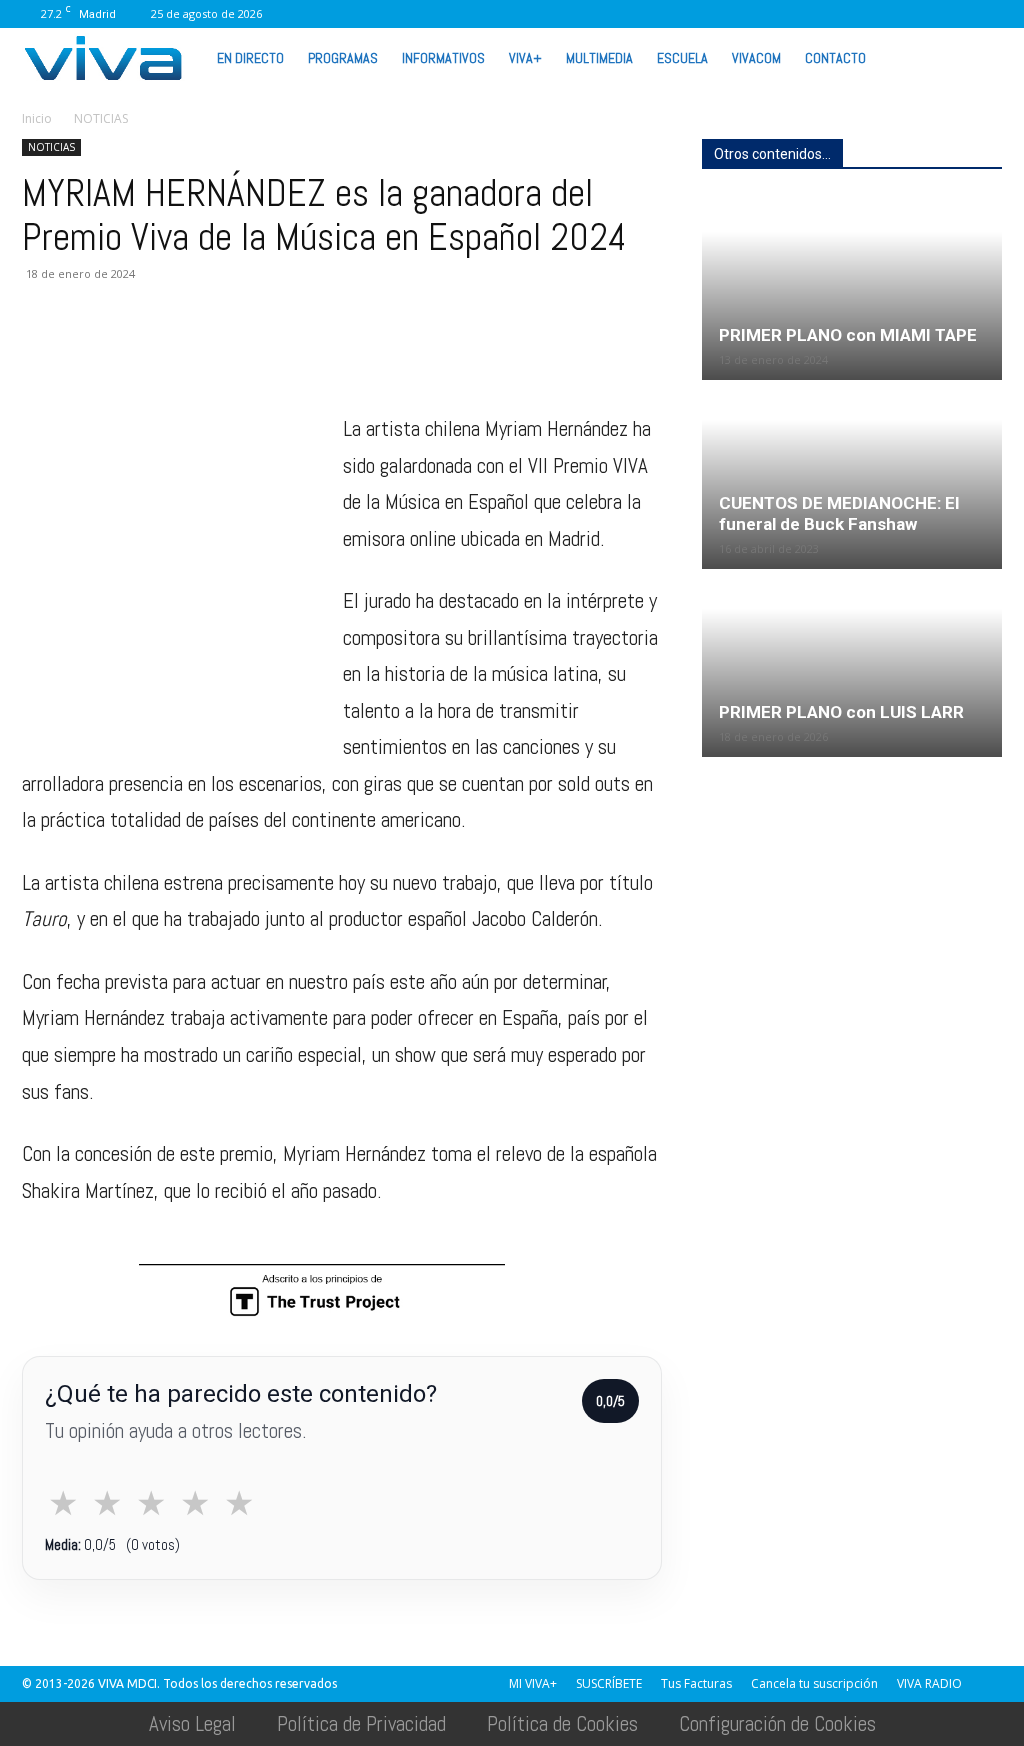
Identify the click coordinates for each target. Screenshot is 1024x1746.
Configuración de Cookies (777, 1723)
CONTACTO (835, 58)
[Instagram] (756, 14)
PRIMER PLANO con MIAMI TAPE (848, 335)
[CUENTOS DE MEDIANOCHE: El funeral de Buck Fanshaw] (852, 475)
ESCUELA (682, 58)
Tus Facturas (696, 1683)
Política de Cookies (562, 1723)
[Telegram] (272, 354)
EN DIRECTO (250, 58)
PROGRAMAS (343, 58)
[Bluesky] (987, 14)
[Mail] (789, 14)
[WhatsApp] (921, 14)
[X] (855, 14)
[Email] (180, 354)
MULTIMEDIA (599, 58)
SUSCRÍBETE (609, 1683)
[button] (978, 57)
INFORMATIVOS (443, 58)
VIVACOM (756, 58)
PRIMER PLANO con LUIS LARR (841, 712)
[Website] (888, 14)
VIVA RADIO (929, 1683)
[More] (365, 354)
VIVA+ (525, 58)
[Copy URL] (318, 354)
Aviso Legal (192, 1723)
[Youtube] (954, 14)
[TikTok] (822, 14)
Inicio (37, 118)
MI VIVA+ (533, 1683)
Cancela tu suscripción (814, 1683)
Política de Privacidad (361, 1723)
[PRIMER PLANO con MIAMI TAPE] (852, 287)
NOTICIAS (51, 147)
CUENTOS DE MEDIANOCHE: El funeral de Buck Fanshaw (839, 513)
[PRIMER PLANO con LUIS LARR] (852, 664)
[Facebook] (723, 14)
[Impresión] (226, 354)
